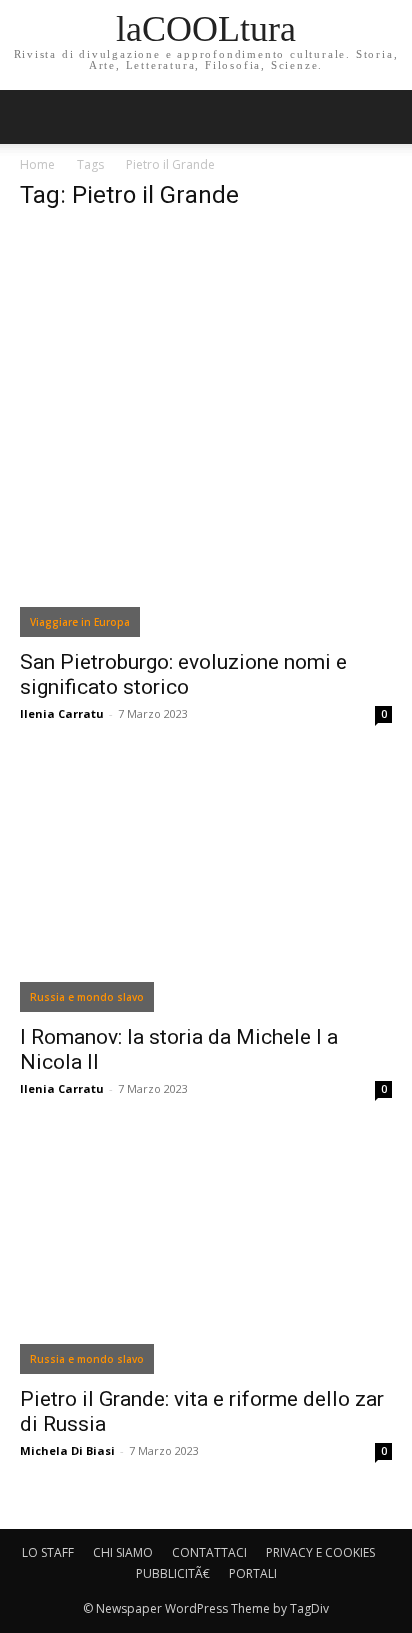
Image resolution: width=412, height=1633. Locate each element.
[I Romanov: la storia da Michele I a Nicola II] (206, 888)
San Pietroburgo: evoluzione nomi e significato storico (183, 674)
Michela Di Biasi (67, 1450)
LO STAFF (48, 1552)
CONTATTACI (209, 1552)
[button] (384, 117)
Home (37, 164)
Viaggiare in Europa (80, 622)
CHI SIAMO (123, 1552)
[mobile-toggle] (34, 117)
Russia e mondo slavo (87, 997)
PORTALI (253, 1573)
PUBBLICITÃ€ (173, 1573)
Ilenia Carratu (62, 713)
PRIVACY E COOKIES (320, 1552)
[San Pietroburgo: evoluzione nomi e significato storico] (206, 433)
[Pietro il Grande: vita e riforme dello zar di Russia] (206, 1257)
